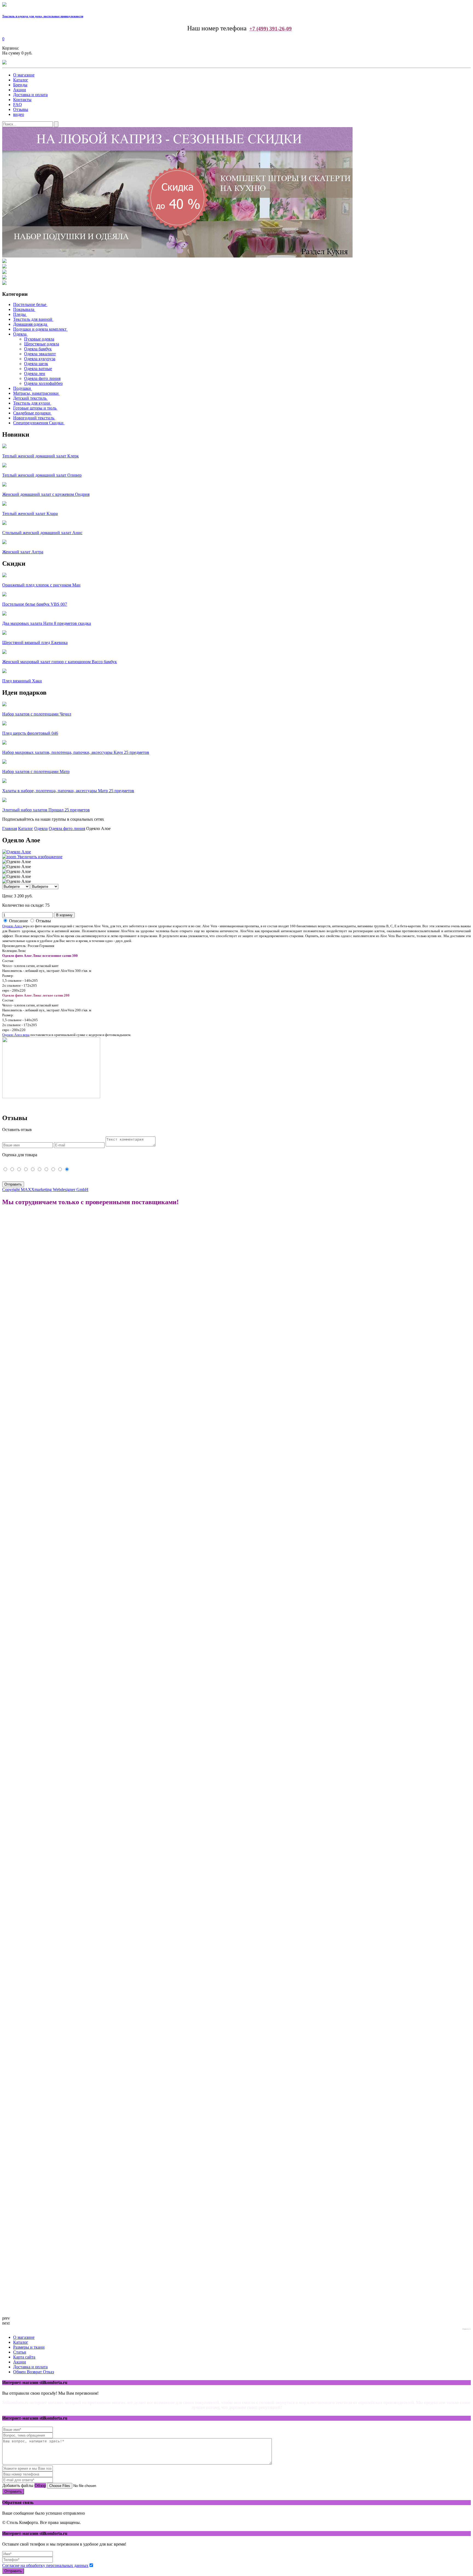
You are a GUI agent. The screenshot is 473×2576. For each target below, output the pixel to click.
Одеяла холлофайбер (43, 383)
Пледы (19, 314)
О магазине (24, 75)
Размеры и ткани (29, 2347)
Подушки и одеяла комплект (40, 329)
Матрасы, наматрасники (36, 393)
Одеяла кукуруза (40, 359)
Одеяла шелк (36, 364)
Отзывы (21, 109)
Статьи (20, 2352)
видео (19, 114)
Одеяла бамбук (38, 349)
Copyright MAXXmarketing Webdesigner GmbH (45, 1190)
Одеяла (20, 334)
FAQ (18, 105)
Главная (10, 828)
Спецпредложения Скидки (38, 423)
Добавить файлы (18, 2485)
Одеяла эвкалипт (40, 354)
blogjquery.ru (467, 2329)
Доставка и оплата (30, 95)
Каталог (21, 80)
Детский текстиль (30, 398)
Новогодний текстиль (34, 418)
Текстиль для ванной (33, 319)
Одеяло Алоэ (12, 926)
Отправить (13, 2491)
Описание (18, 921)
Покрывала (24, 309)
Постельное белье (30, 304)
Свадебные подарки (32, 413)
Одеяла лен (35, 373)
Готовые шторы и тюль (35, 408)
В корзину (64, 915)
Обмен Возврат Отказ (34, 2372)
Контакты (22, 100)
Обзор (40, 2485)
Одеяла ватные (38, 369)
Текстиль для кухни (32, 403)
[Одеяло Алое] (17, 862)
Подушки (22, 388)
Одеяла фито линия (42, 378)
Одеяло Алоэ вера (16, 1035)
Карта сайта (24, 2357)
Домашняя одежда (30, 324)
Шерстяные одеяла (42, 344)
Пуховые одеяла (39, 339)
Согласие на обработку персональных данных (45, 2565)
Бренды (20, 85)
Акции (20, 90)
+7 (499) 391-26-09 (271, 29)
